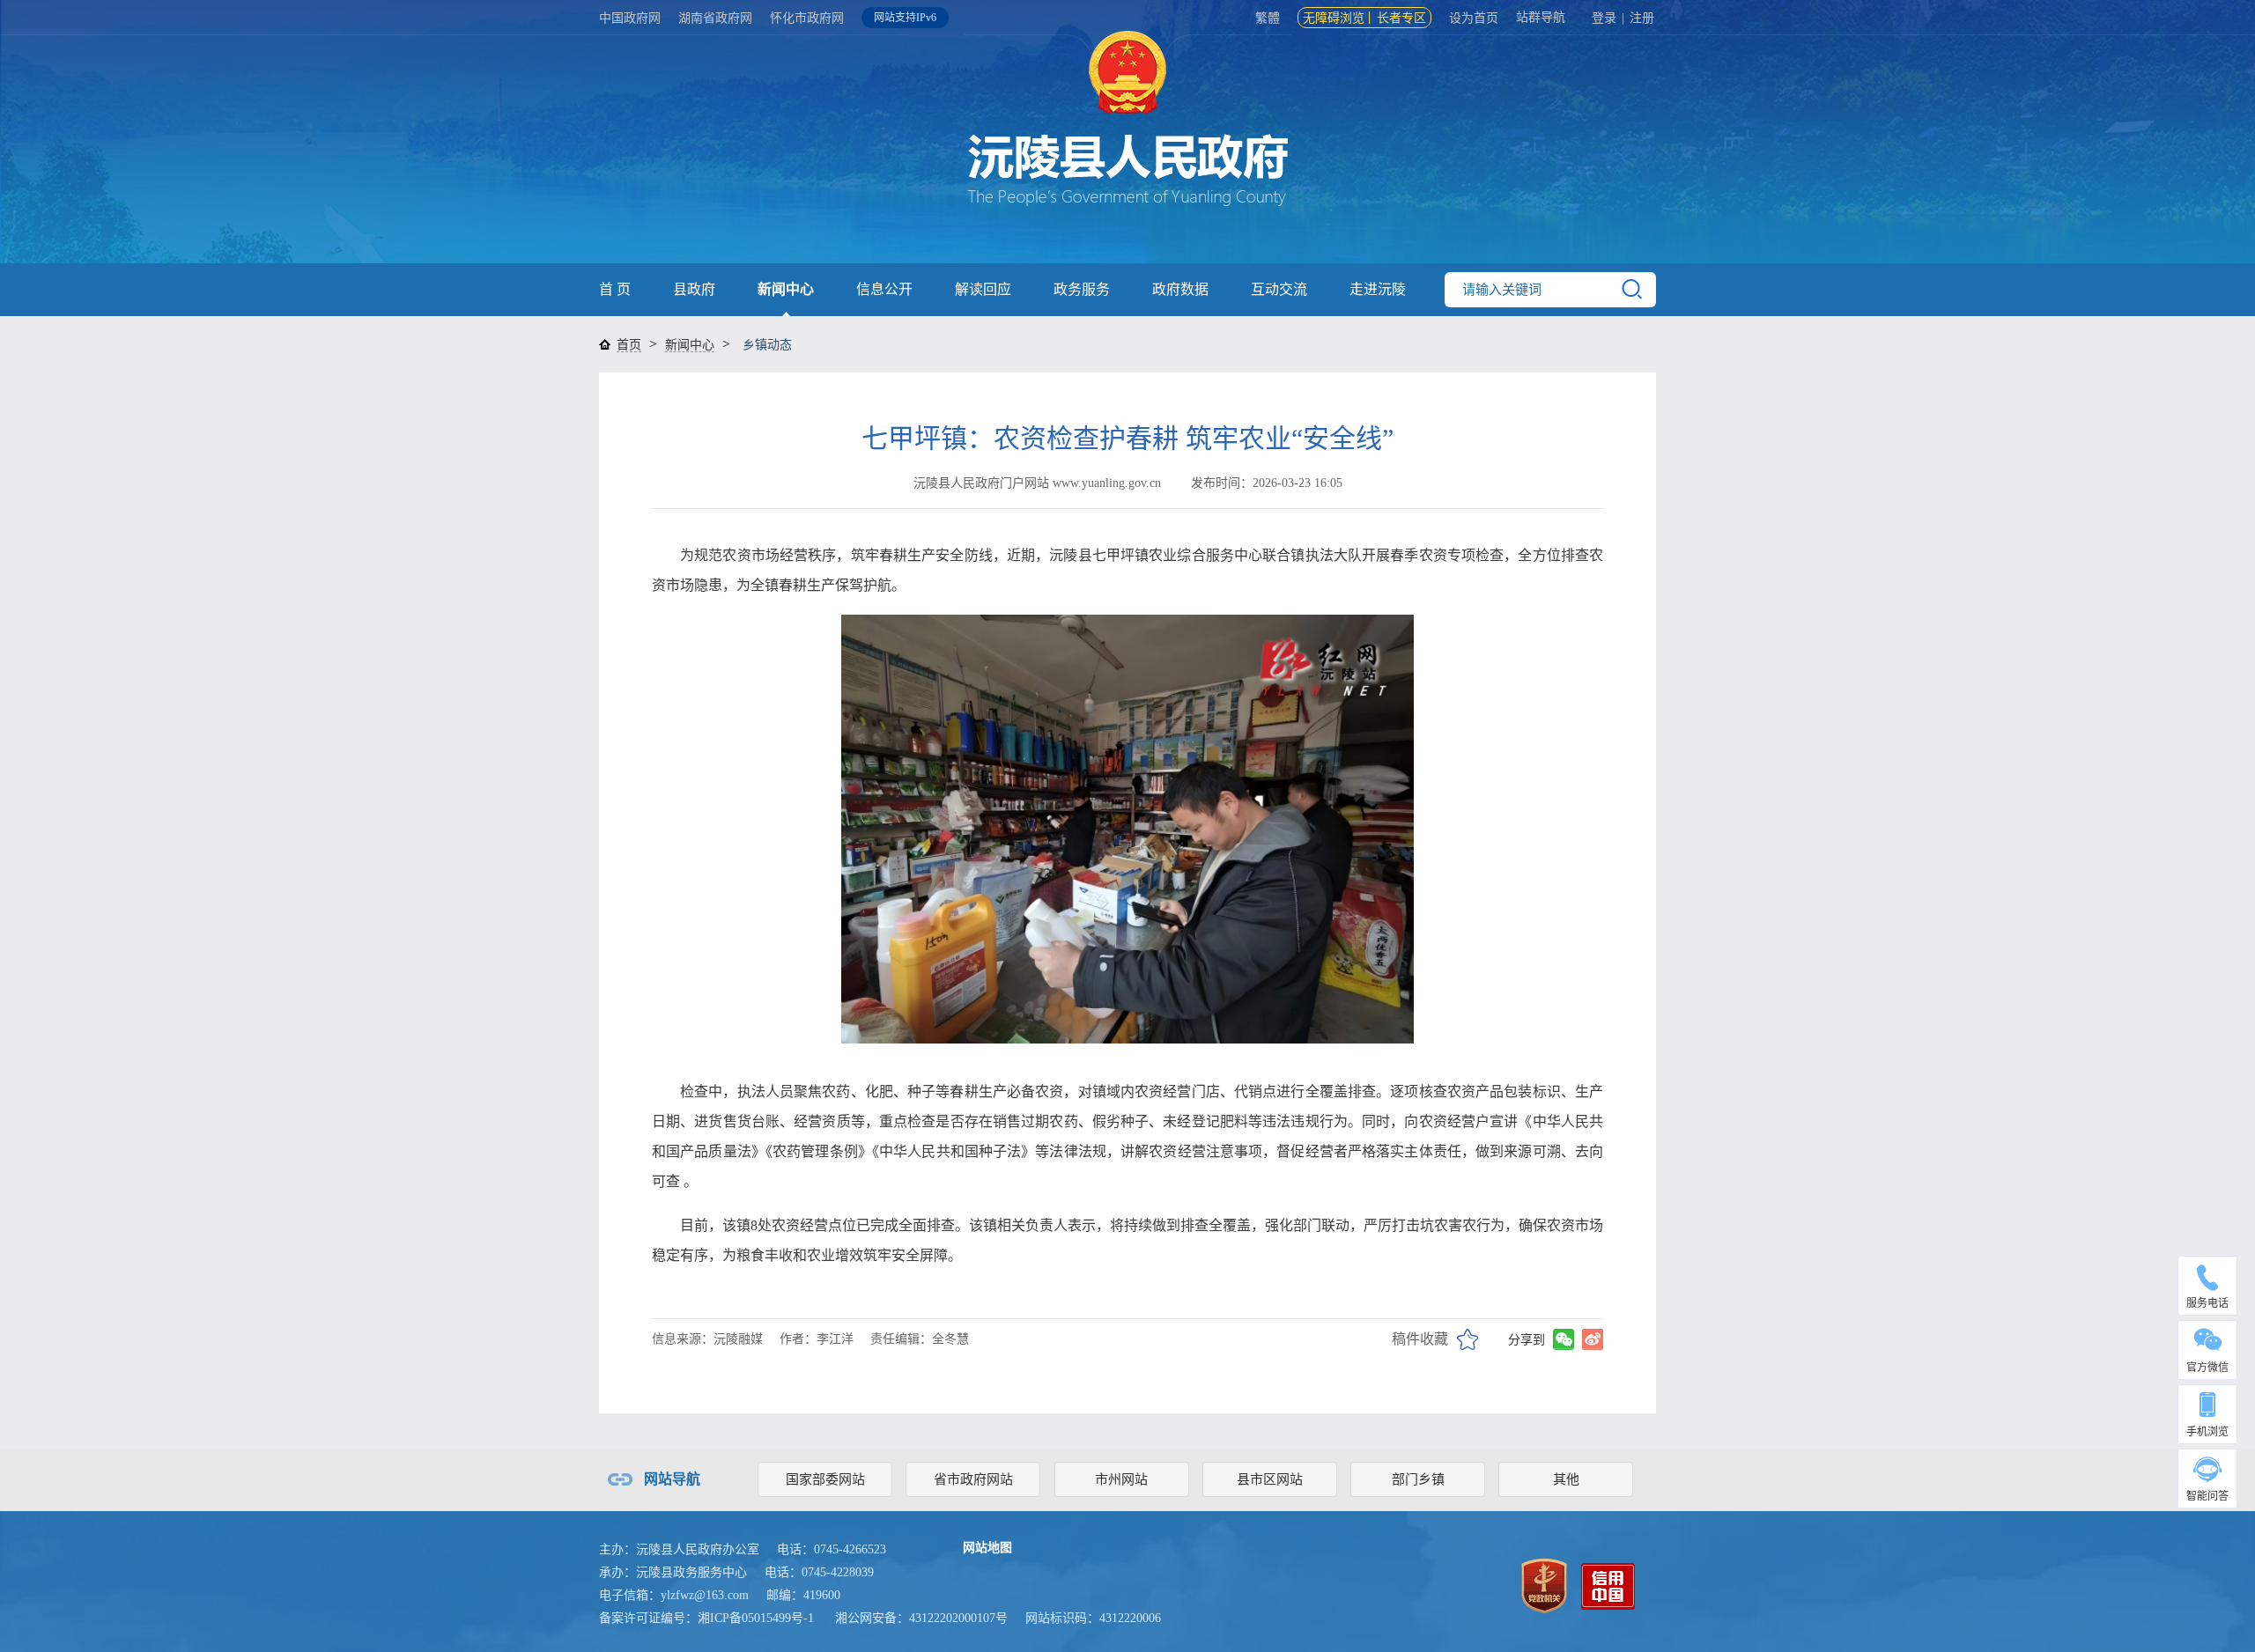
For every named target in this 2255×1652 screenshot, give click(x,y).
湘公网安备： (921, 1618)
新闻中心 (786, 289)
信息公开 (884, 289)
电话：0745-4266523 (832, 1549)
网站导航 (672, 1479)
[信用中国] (1608, 1585)
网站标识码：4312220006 (1093, 1618)
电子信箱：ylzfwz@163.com (674, 1595)
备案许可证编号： (706, 1618)
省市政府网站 (973, 1479)
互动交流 (1279, 289)
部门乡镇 (1418, 1479)
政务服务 (1082, 289)
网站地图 (987, 1548)
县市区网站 (1270, 1479)
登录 (1604, 18)
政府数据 (1180, 289)
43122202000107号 (958, 1618)
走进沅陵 (1378, 289)
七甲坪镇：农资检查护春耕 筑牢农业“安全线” (1127, 438)
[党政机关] (1544, 1585)
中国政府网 (630, 18)
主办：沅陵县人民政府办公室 (679, 1549)
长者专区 (1401, 18)
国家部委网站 (825, 1479)
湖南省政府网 (715, 18)
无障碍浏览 (1334, 18)
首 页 (615, 289)
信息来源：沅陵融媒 (707, 1339)
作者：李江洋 (817, 1339)
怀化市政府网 (807, 18)
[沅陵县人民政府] (1127, 149)
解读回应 (983, 289)
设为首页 (1474, 18)
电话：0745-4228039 (819, 1572)
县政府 (694, 289)
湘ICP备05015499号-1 (756, 1618)
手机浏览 (2207, 1432)
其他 (1566, 1479)
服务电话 (2207, 1303)
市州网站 (1121, 1479)
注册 (1642, 18)
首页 (629, 345)
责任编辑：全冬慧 (920, 1339)
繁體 (1268, 18)
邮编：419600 (803, 1595)
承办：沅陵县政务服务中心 (673, 1572)
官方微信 (2207, 1368)
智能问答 (2207, 1496)
